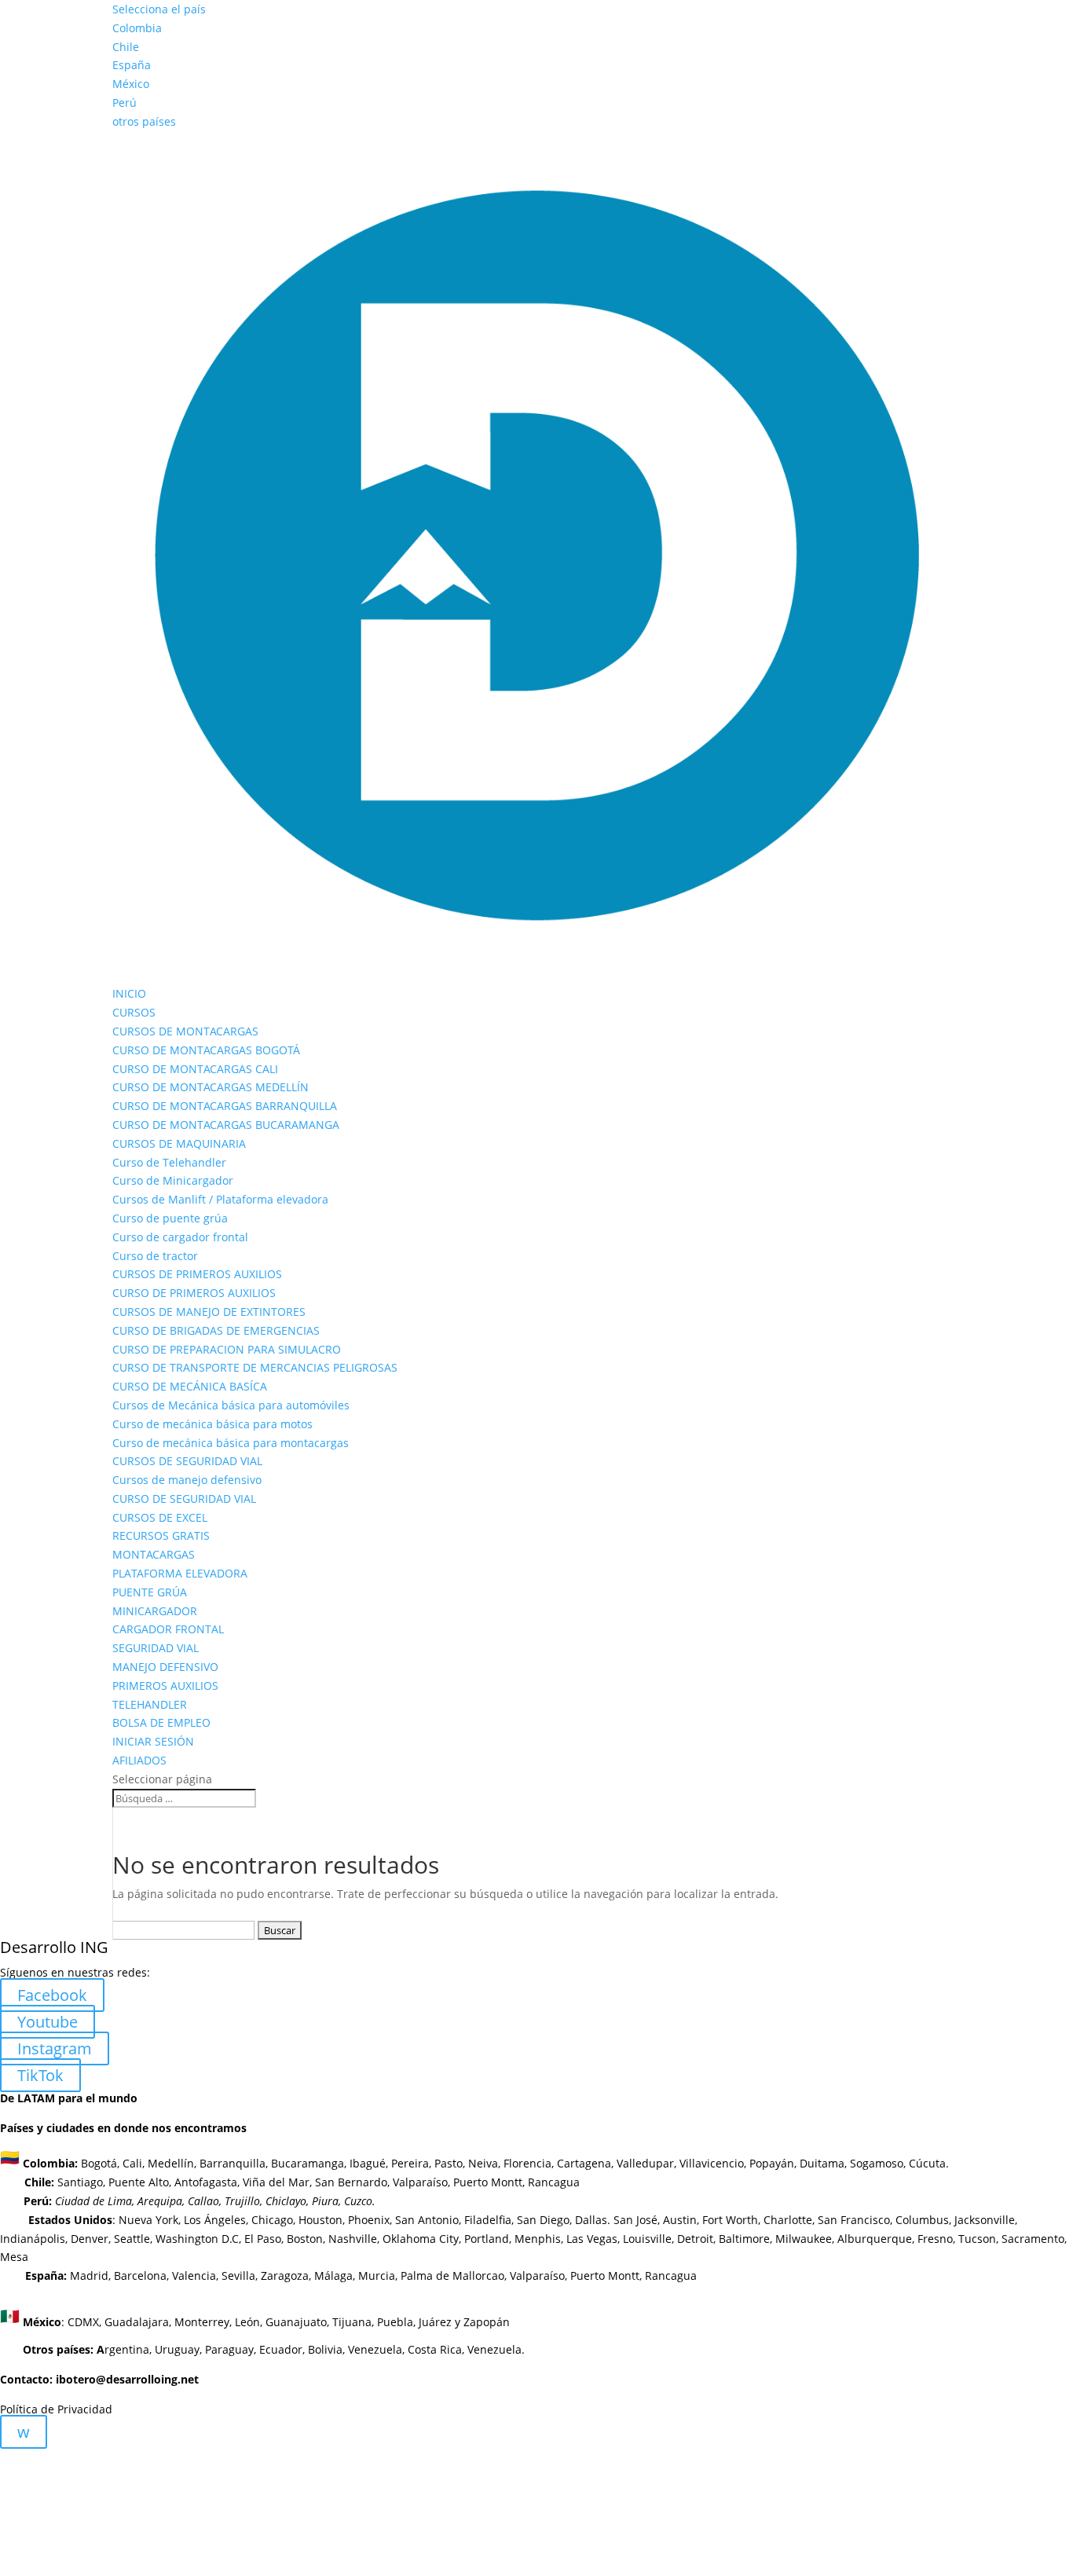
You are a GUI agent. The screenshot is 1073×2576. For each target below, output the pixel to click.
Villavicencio (712, 2162)
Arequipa (160, 2201)
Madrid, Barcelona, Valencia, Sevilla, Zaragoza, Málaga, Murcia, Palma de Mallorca (284, 2276)
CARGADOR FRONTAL (168, 1629)
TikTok (40, 2075)
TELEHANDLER (150, 1704)
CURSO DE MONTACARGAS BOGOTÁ (206, 1050)
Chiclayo (286, 2201)
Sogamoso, (878, 2162)
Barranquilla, (234, 2162)
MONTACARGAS (154, 1554)
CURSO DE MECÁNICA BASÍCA (190, 1386)
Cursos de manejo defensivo (187, 1480)
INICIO (129, 993)
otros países (144, 121)
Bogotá (99, 2162)
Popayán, (771, 2162)
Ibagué (366, 2162)
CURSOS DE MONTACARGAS (185, 1031)
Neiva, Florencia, (513, 2162)
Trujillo (242, 2201)
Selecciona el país (159, 9)
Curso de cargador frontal (180, 1237)
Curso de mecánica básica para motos (212, 1424)
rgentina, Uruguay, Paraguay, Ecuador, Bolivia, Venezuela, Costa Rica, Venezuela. (274, 2349)
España (132, 65)
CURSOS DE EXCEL (160, 1517)
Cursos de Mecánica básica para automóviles (231, 1405)
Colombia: (50, 2162)
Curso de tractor (155, 1256)
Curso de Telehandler (169, 1162)
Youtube (48, 2022)
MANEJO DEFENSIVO (165, 1667)
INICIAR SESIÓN (153, 1741)
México (131, 84)
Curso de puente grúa (170, 1218)
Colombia (137, 28)
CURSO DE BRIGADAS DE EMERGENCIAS (216, 1330)
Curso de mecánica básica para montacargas (231, 1443)
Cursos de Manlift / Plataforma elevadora (220, 1199)
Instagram (55, 2048)
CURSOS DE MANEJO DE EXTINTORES (209, 1312)
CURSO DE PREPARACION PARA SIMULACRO (227, 1349)
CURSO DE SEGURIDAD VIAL (184, 1499)
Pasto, (448, 2162)
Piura (325, 2201)
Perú (125, 103)
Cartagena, (585, 2162)
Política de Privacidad (56, 2409)
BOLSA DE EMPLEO (161, 1722)
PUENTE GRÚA (150, 1592)
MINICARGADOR (155, 1611)
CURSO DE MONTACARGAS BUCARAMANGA (226, 1125)
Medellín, (172, 2162)
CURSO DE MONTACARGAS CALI (195, 1069)
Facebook (52, 1995)
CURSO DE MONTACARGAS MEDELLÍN (211, 1087)
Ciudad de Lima (93, 2201)
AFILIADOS (139, 1760)
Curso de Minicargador (173, 1180)
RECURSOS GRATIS (161, 1535)
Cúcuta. (929, 2162)
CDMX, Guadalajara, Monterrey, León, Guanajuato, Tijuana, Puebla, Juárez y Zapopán (289, 2321)
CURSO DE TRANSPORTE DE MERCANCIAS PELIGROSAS (255, 1367)
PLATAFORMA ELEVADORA (180, 1573)
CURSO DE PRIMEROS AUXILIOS (194, 1293)
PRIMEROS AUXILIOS (165, 1686)
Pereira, (410, 2162)
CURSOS (134, 1012)
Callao (203, 2201)
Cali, (132, 2162)
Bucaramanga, (307, 2162)
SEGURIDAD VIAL (156, 1648)
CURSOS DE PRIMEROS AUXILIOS (197, 1274)
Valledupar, (646, 2162)
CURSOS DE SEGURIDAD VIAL (187, 1461)
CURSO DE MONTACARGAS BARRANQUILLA (225, 1106)
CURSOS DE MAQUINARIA (179, 1143)
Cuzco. (360, 2201)
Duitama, (823, 2162)
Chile (126, 47)
